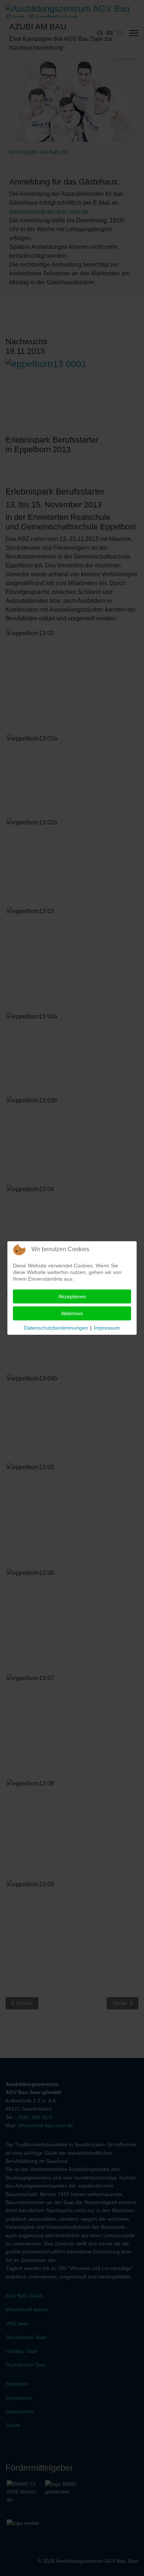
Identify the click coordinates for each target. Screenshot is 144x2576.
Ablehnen (72, 1313)
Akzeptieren (72, 1296)
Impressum (107, 1328)
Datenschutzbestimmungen (56, 1328)
